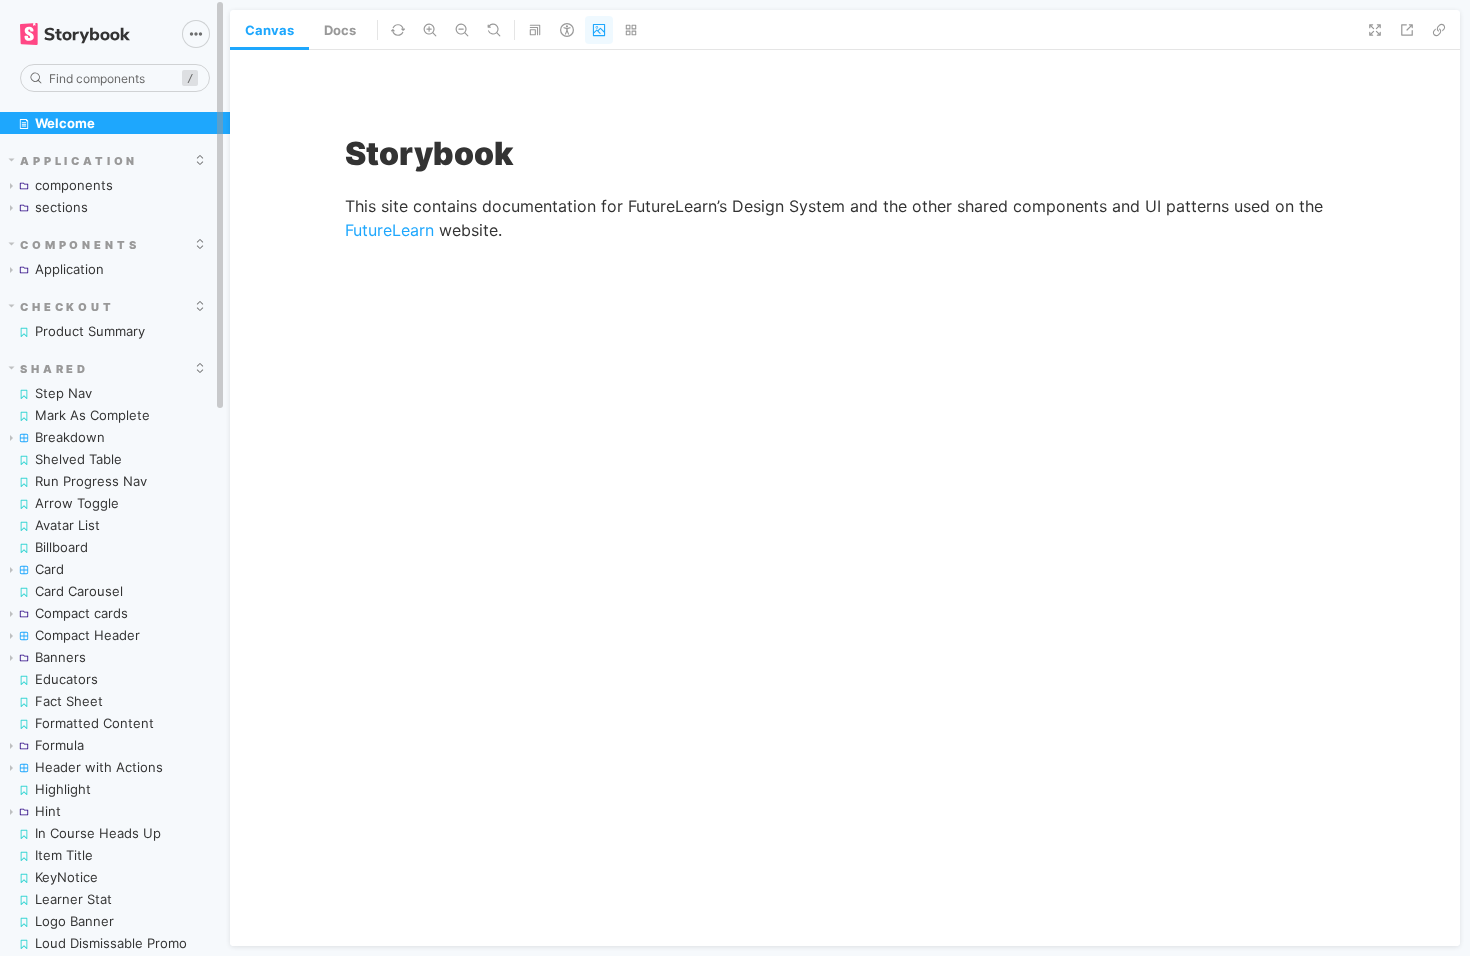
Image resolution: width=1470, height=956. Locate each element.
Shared (54, 369)
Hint (48, 811)
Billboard (61, 547)
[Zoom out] (462, 30)
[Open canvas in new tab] (1407, 30)
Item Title (64, 855)
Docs (340, 30)
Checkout (67, 307)
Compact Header (87, 635)
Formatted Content (94, 723)
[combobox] (115, 78)
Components (80, 245)
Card (49, 569)
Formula (59, 745)
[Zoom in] (430, 30)
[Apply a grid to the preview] (631, 30)
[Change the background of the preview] (599, 30)
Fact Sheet (69, 701)
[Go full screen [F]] (1375, 30)
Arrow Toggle (77, 503)
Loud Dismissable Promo (111, 943)
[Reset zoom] (494, 30)
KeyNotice (66, 877)
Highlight (63, 789)
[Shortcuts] (196, 34)
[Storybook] (87, 34)
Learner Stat (73, 899)
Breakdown (70, 437)
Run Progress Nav (91, 481)
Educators (66, 679)
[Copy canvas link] (1439, 30)
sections (61, 207)
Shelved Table (78, 459)
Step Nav (63, 393)
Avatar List (67, 525)
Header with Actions (99, 767)
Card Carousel (79, 591)
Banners (60, 657)
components (74, 185)
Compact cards (81, 613)
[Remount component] (398, 30)
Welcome (65, 123)
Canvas (269, 30)
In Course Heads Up (98, 833)
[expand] (200, 160)
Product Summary (90, 331)
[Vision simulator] (567, 30)
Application (79, 161)
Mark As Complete (92, 415)
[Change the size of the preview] (535, 30)
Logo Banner (74, 921)
